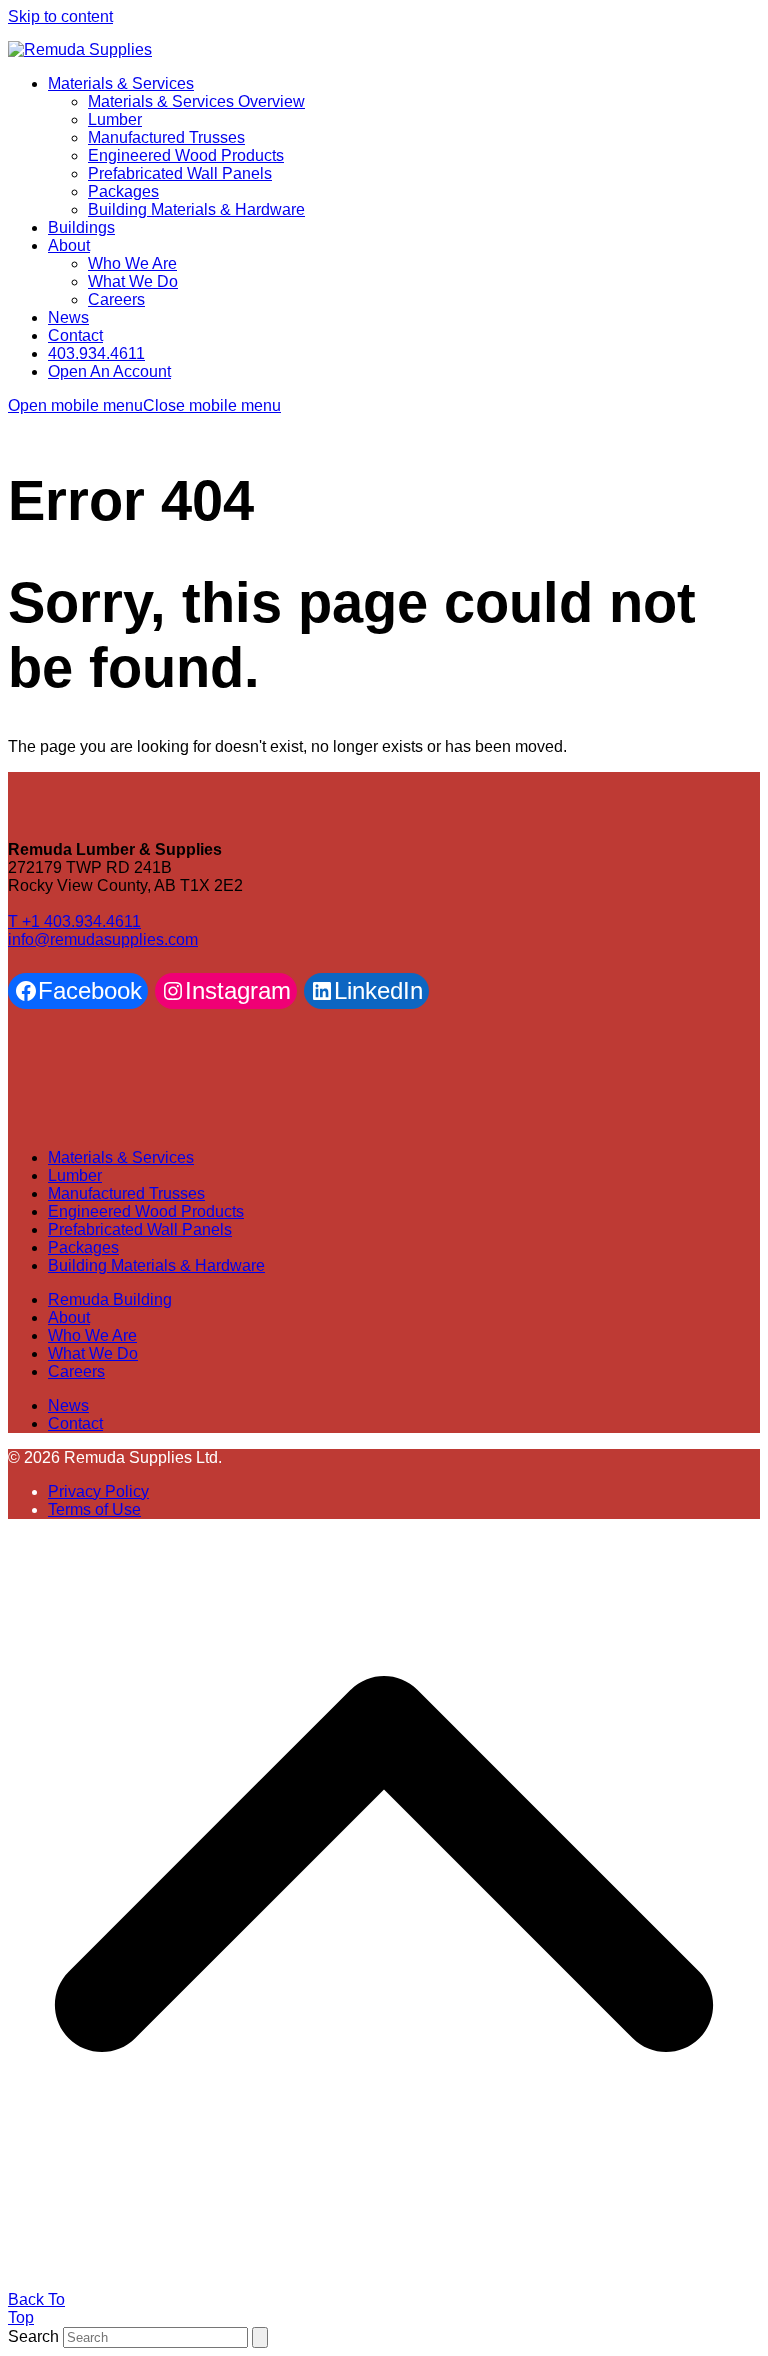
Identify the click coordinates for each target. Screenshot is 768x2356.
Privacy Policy (98, 1491)
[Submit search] (260, 2337)
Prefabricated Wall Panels (140, 1229)
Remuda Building (110, 1299)
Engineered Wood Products (146, 1211)
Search (33, 2336)
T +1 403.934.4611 (74, 921)
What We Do (93, 1353)
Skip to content (60, 16)
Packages (83, 1247)
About (69, 1317)
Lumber (75, 1175)
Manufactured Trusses (126, 1193)
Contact (75, 1423)
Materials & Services (121, 1157)
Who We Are (92, 1335)
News (68, 1405)
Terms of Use (94, 1509)
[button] (144, 405)
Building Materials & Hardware (156, 1265)
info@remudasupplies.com (103, 939)
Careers (76, 1371)
